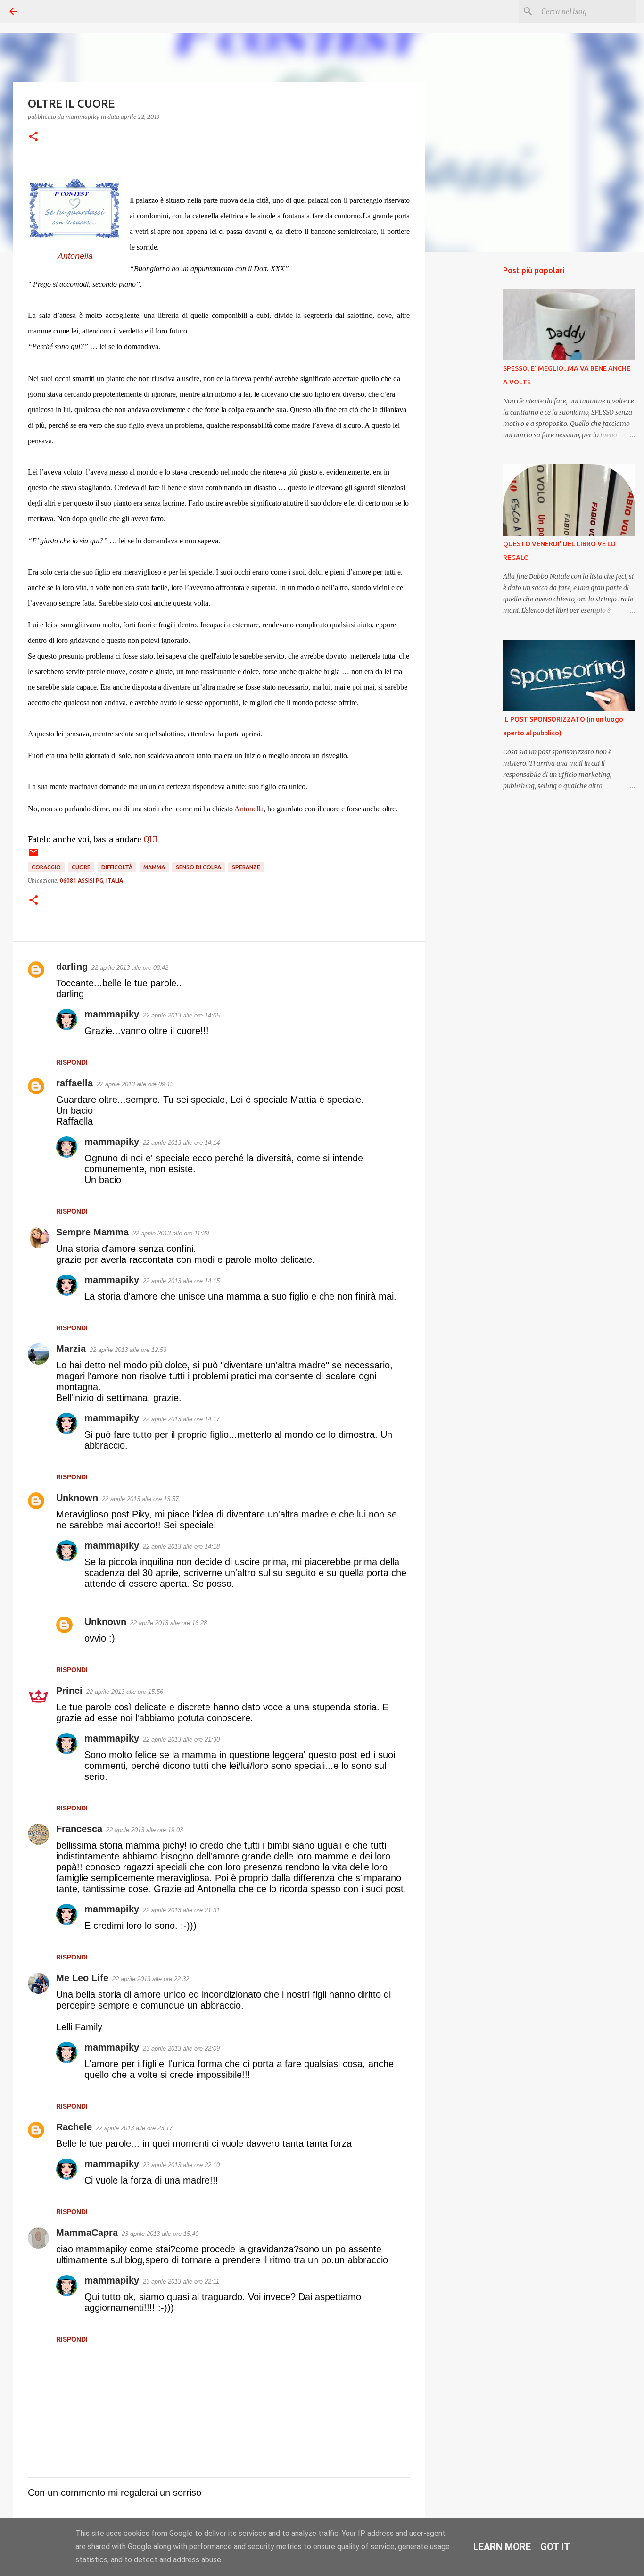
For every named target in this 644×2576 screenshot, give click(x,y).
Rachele (74, 2127)
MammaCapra (87, 2233)
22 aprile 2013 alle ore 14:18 (181, 1546)
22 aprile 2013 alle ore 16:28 (169, 1623)
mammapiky (112, 1014)
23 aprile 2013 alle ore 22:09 (181, 2048)
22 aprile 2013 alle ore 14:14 (181, 1143)
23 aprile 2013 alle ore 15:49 (160, 2234)
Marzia (71, 1349)
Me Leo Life (82, 1978)
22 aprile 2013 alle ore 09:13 (135, 1084)
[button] (33, 137)
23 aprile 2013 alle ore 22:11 (181, 2281)
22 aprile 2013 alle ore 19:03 (144, 1830)
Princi (69, 1691)
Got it (555, 2547)
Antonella (75, 256)
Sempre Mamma (92, 1232)
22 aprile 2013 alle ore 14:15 (181, 1281)
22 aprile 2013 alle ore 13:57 (140, 1499)
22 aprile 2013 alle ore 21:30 (181, 1739)
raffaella (74, 1083)
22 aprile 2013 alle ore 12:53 (128, 1350)
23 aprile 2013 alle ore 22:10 (181, 2165)
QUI (150, 839)
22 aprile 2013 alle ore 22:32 (151, 1979)
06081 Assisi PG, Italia (91, 880)
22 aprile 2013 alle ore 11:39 (171, 1233)
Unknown (77, 1498)
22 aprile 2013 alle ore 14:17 (181, 1419)
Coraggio (46, 867)
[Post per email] (33, 856)
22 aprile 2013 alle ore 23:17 (134, 2128)
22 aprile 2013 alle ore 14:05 (181, 1015)
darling (72, 967)
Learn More (502, 2547)
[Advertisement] (473, 408)
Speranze (246, 867)
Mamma (154, 867)
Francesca (79, 1829)
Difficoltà (117, 867)
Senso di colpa (198, 867)
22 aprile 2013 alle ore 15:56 (125, 1692)
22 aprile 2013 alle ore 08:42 (130, 968)
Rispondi (72, 1062)
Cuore (81, 867)
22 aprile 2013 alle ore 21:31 (181, 1910)
